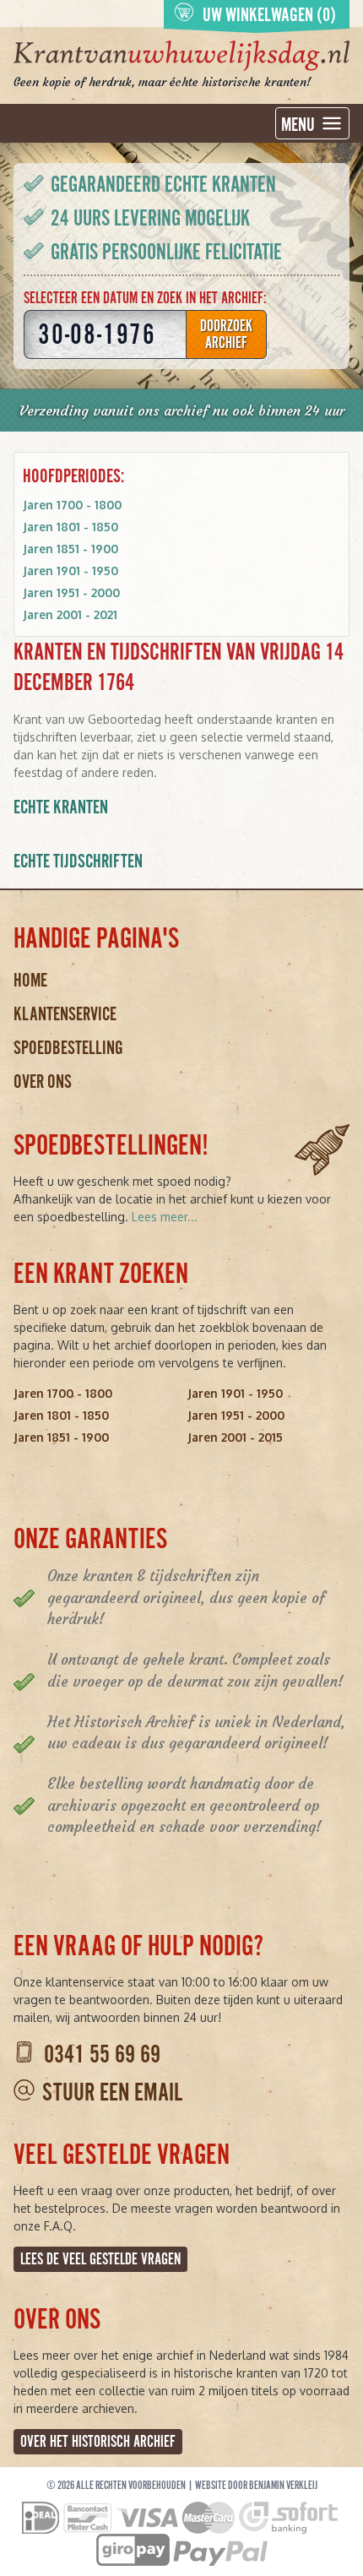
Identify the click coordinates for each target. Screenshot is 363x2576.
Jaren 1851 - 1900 (70, 549)
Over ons (43, 1081)
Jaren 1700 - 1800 (72, 505)
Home (30, 980)
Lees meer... (165, 1217)
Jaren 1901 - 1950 (70, 571)
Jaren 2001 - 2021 (70, 614)
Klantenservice (65, 1014)
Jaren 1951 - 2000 (71, 592)
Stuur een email (112, 2092)
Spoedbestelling (68, 1048)
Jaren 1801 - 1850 (70, 527)
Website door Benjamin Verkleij (256, 2486)
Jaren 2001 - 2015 (235, 1437)
